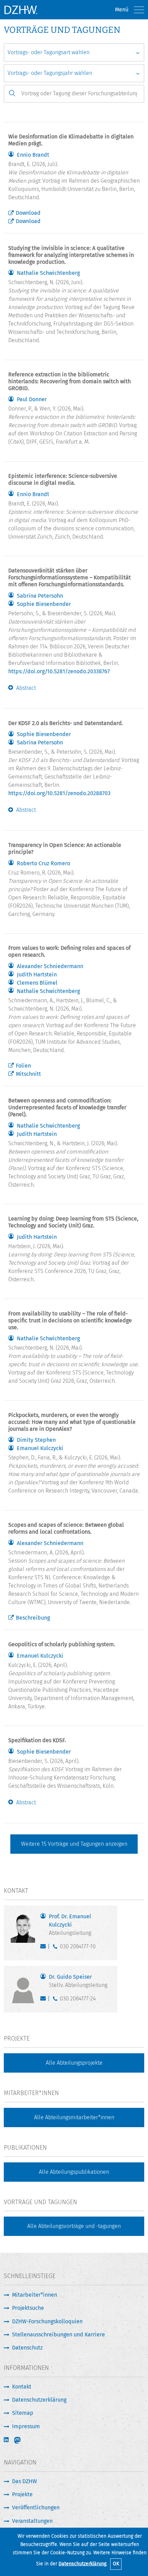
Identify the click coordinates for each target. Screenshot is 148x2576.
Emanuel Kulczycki (40, 1448)
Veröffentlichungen (36, 2507)
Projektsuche (28, 2308)
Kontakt (22, 2387)
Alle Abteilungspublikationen (74, 2172)
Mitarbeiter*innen (35, 2295)
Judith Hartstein (37, 975)
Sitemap (23, 2413)
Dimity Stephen (36, 1440)
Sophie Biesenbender (44, 604)
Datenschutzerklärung (82, 2564)
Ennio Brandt (33, 155)
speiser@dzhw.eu (45, 2000)
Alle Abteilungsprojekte (74, 2063)
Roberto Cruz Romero (44, 864)
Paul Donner (32, 399)
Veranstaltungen (32, 2521)
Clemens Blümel (37, 983)
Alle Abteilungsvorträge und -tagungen (74, 2226)
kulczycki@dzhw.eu (45, 1948)
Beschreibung (33, 1618)
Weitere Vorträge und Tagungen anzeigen (74, 1844)
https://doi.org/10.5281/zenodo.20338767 (59, 671)
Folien (23, 1066)
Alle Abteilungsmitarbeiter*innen (74, 2117)
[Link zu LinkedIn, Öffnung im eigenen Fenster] (7, 2440)
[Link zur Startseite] (21, 10)
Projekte (22, 2494)
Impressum (26, 2426)
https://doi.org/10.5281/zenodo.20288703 (59, 793)
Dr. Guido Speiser (78, 1981)
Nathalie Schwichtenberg (48, 273)
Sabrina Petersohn (40, 596)
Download (28, 213)
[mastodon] (22, 2440)
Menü (122, 9)
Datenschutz (27, 2348)
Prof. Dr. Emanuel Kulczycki (70, 1925)
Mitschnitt (28, 1074)
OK (116, 2564)
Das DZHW (24, 2481)
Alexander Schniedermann (50, 966)
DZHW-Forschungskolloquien (47, 2321)
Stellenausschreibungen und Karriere (59, 2334)
